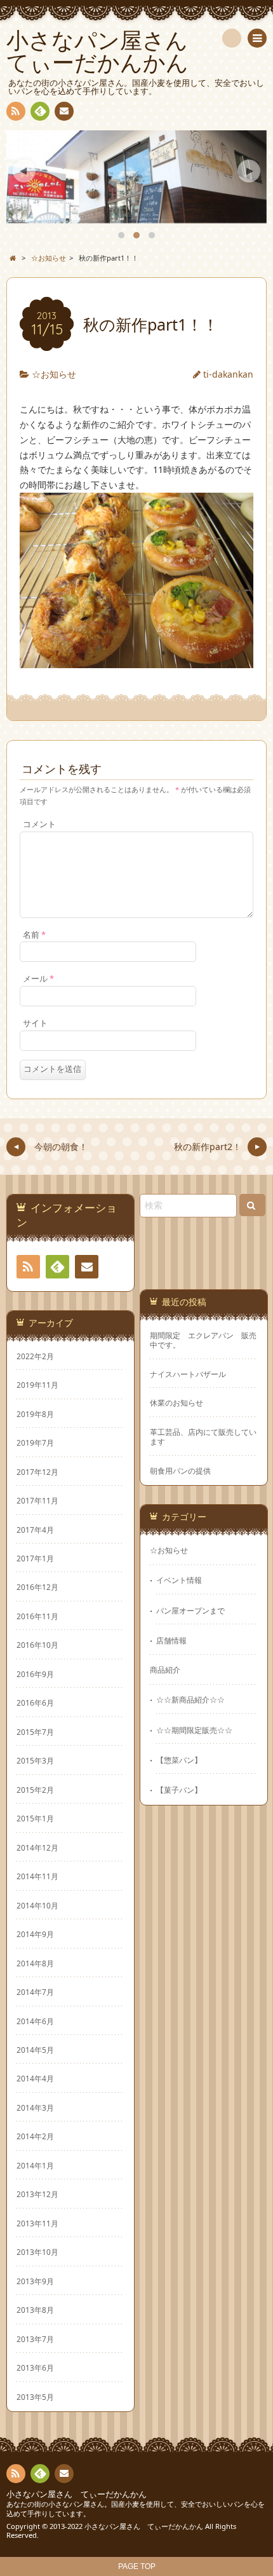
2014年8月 (35, 1963)
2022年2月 (35, 1356)
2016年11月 (37, 1616)
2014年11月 (37, 1876)
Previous (24, 171)
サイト (35, 1023)
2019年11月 (37, 1385)
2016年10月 (37, 1645)
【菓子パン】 (179, 1790)
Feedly (40, 111)
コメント (39, 824)
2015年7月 (35, 1732)
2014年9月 (35, 1934)
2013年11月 (37, 2223)
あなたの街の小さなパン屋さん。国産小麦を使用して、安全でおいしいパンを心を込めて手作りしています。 (136, 2509)
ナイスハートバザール (188, 1374)
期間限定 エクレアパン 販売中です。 (203, 1340)
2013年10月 (37, 2252)
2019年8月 (35, 1414)
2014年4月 (35, 2078)
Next (249, 171)
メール (38, 979)
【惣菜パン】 (179, 1760)
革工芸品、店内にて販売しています (203, 1437)
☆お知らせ (54, 374)
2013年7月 (35, 2339)
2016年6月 (35, 1702)
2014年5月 (35, 2050)
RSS (16, 111)
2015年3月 (35, 1760)
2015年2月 (35, 1790)
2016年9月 (35, 1674)
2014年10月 (37, 1905)
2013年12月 (37, 2194)
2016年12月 (37, 1587)
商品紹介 (165, 1669)
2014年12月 (37, 1847)
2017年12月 (37, 1472)
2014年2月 (35, 2136)
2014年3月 (35, 2107)
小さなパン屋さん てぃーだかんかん (77, 2494)
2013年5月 (35, 2397)
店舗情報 (171, 1640)
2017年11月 (37, 1500)
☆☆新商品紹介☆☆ (190, 1699)
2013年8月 (35, 2310)
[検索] (232, 38)
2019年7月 (35, 1442)
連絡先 (64, 111)
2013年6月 (35, 2367)
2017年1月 (35, 1558)
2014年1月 (35, 2165)
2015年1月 (35, 1818)
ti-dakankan (228, 374)
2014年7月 (35, 1992)
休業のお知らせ (176, 1403)
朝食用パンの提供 (180, 1471)
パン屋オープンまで (190, 1610)
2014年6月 (35, 2021)
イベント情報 (179, 1580)
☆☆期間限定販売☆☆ (194, 1730)
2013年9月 (35, 2281)
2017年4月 (35, 1530)
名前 (34, 935)
